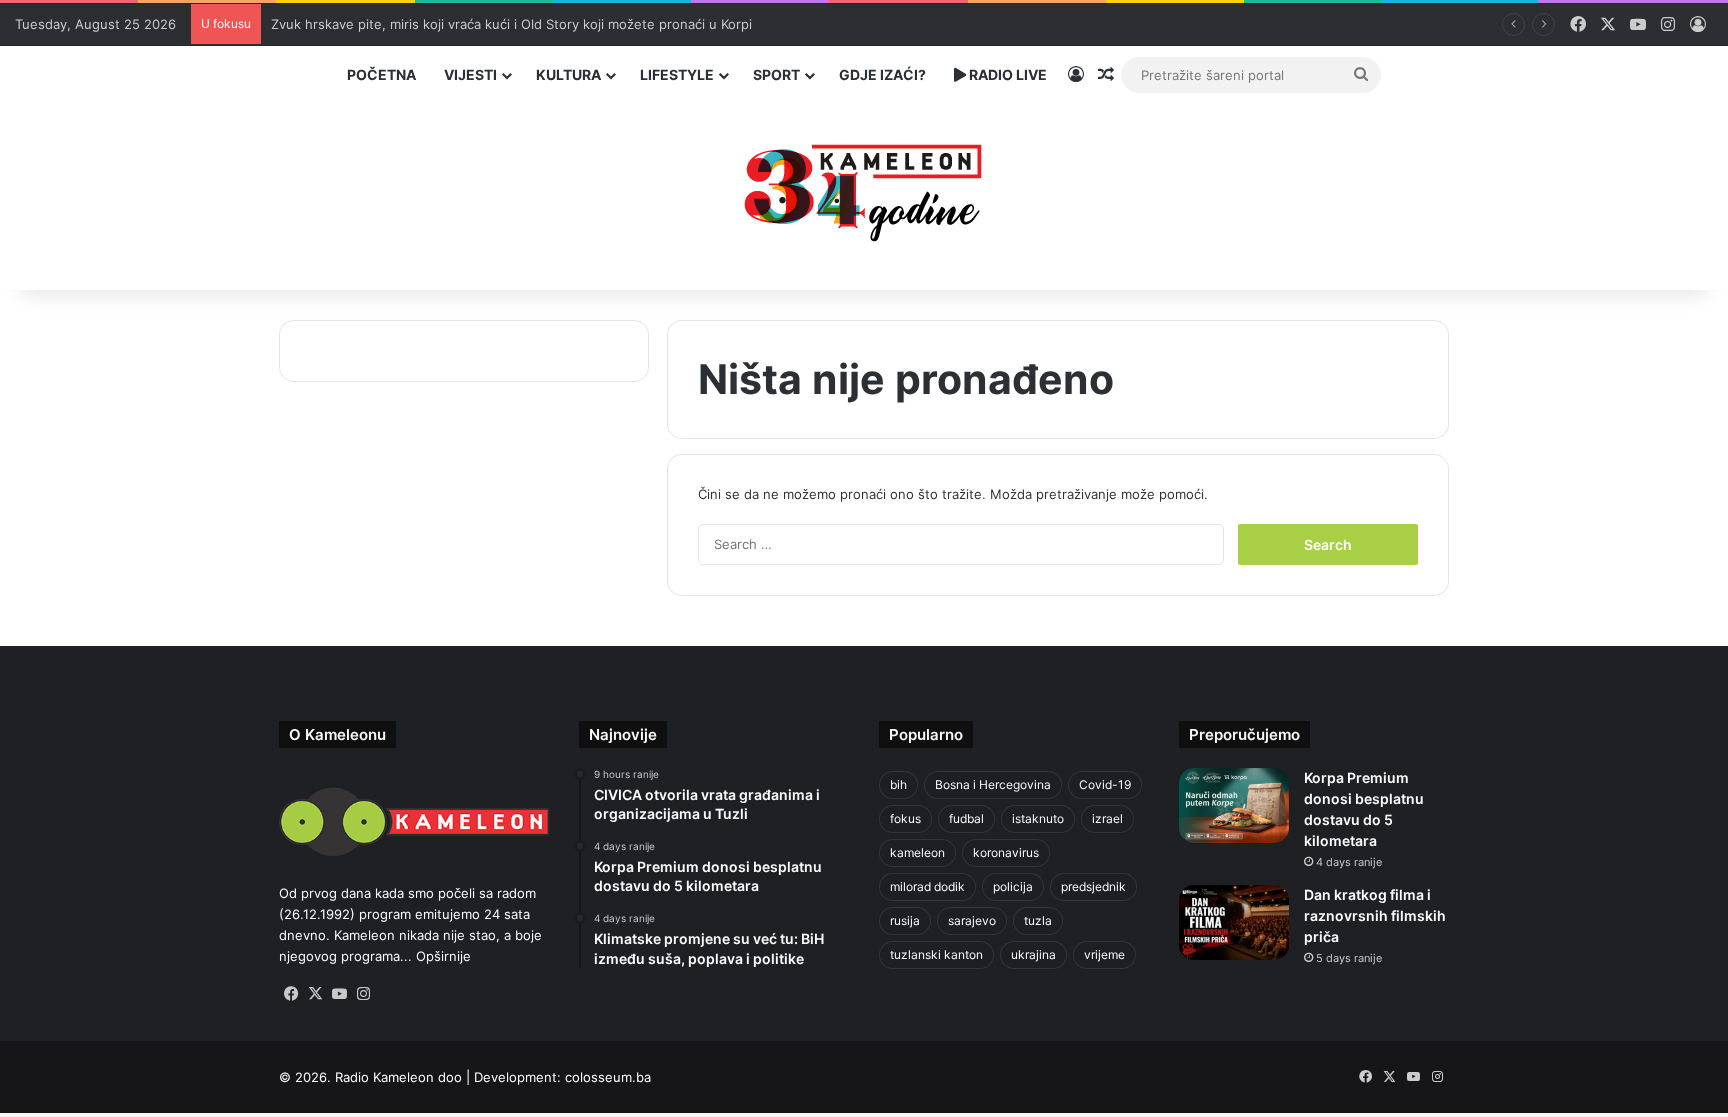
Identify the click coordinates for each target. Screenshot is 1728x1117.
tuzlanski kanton (936, 954)
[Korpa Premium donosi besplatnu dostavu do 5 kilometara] (1234, 805)
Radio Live (1006, 74)
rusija (905, 920)
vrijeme (1104, 954)
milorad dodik (927, 886)
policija (1013, 886)
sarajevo (972, 920)
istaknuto (1038, 818)
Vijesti (470, 74)
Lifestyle (677, 74)
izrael (1107, 818)
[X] (315, 994)
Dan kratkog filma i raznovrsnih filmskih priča (1375, 915)
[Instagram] (363, 994)
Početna (381, 74)
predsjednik (1093, 886)
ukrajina (1033, 954)
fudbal (966, 818)
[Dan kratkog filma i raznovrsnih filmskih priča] (1234, 922)
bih (898, 784)
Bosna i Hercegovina (993, 784)
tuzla (1038, 920)
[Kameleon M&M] (864, 187)
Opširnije (443, 956)
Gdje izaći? (882, 74)
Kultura (568, 74)
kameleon (917, 852)
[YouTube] (339, 994)
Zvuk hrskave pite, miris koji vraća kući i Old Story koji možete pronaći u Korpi (511, 24)
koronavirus (1006, 852)
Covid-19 (1105, 784)
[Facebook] (291, 994)
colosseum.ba (608, 1077)
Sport (776, 74)
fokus (905, 818)
